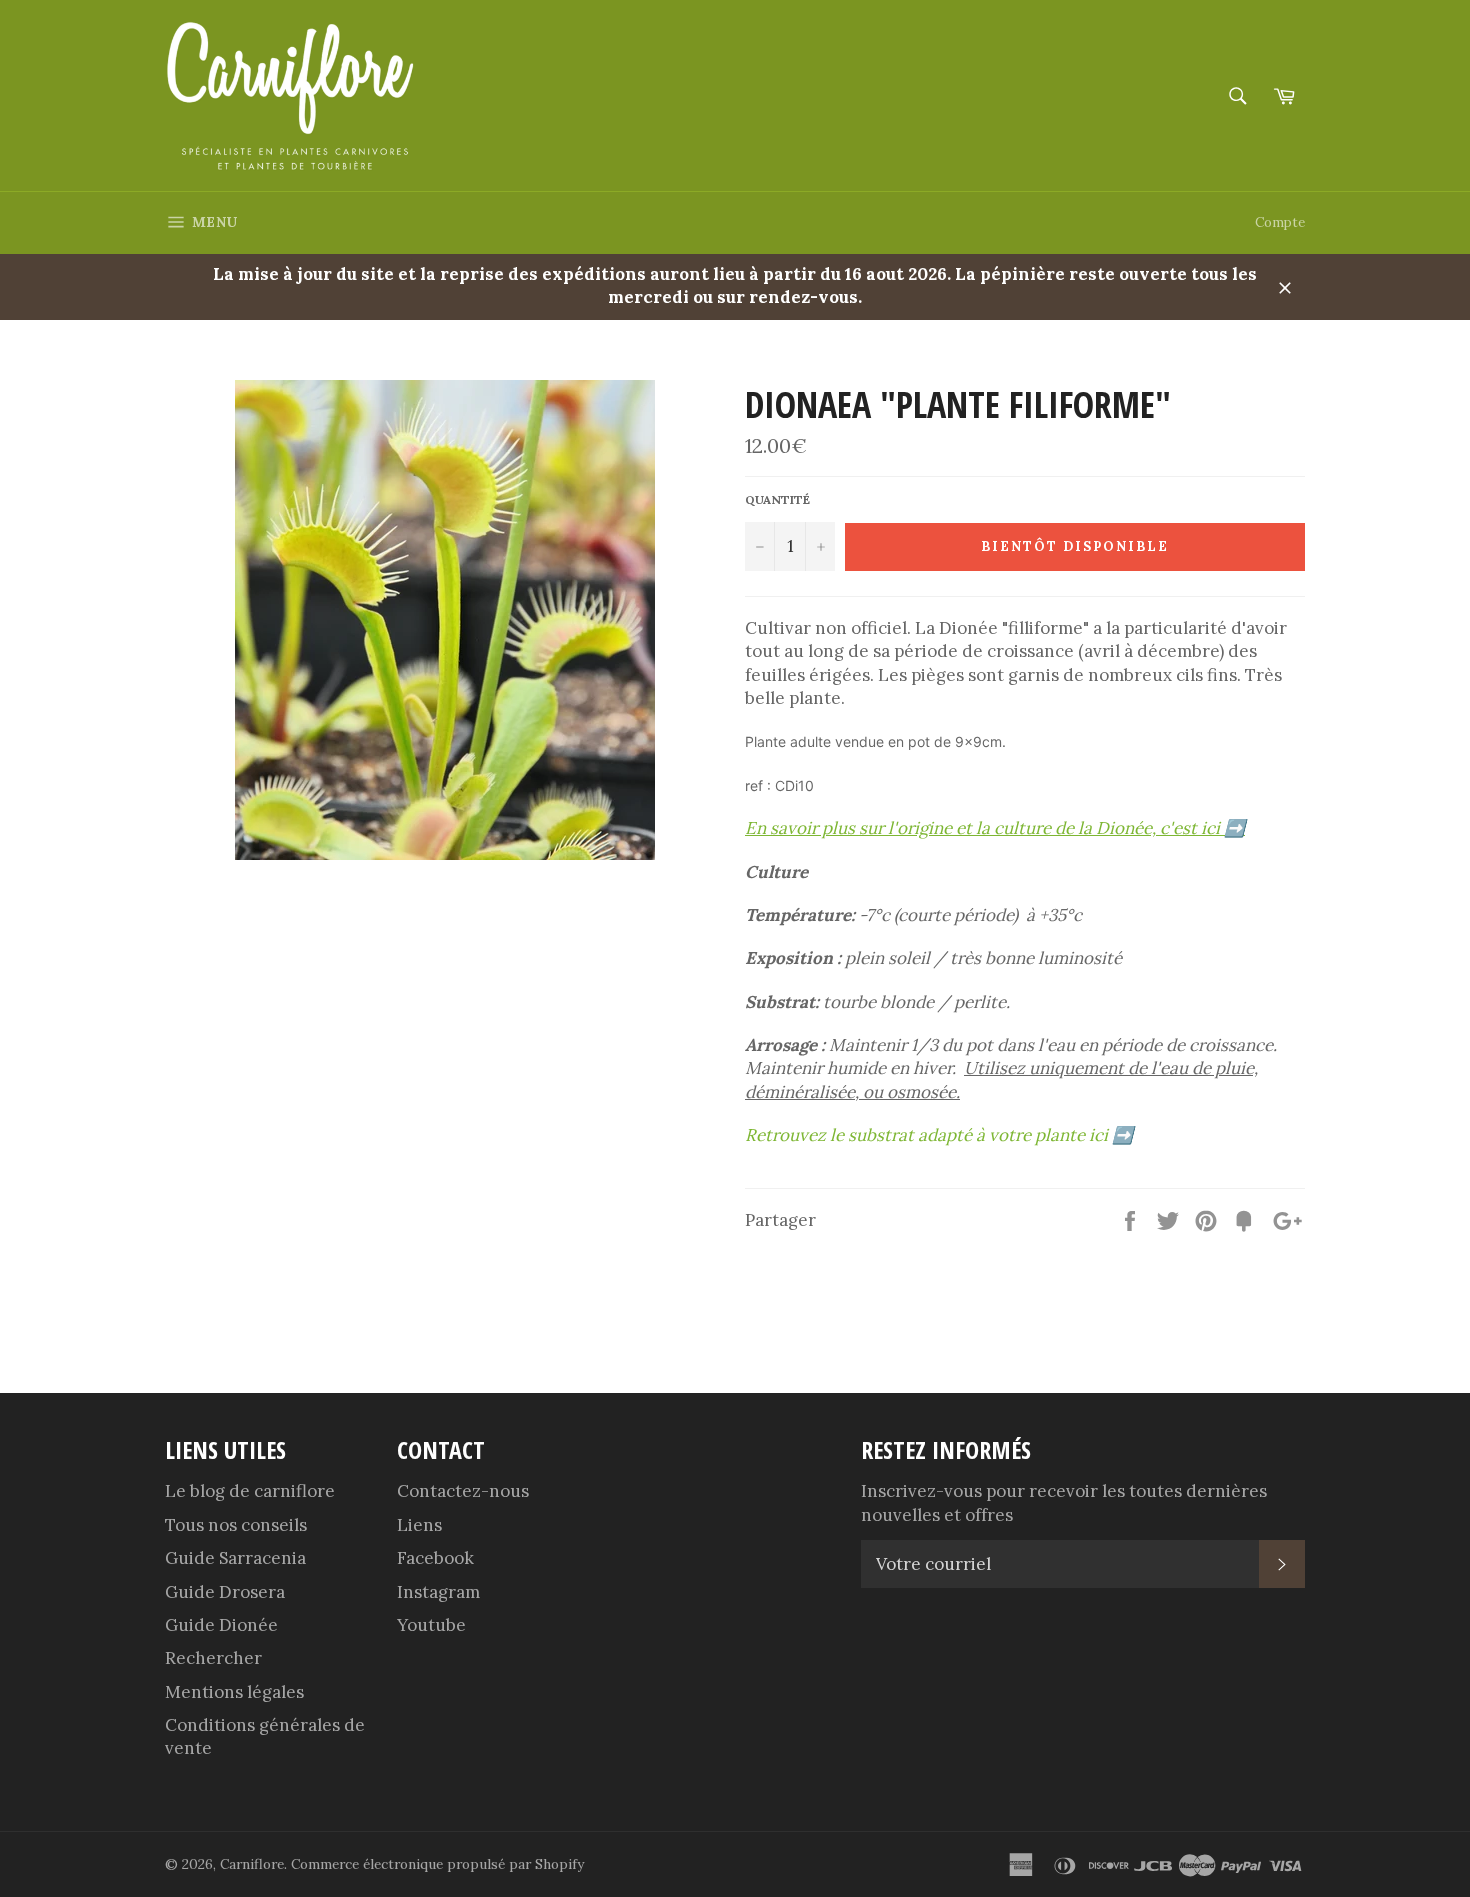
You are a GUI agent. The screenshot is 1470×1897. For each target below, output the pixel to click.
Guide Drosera (225, 1592)
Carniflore (252, 1864)
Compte (1280, 222)
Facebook (435, 1558)
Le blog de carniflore (250, 1491)
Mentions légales (234, 1692)
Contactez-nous (463, 1491)
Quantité (777, 499)
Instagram (438, 1592)
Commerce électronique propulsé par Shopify (437, 1864)
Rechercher (213, 1658)
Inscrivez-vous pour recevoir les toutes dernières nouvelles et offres (1064, 1502)
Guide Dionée (221, 1625)
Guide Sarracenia (235, 1558)
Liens (419, 1525)
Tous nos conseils (236, 1525)
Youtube (431, 1625)
